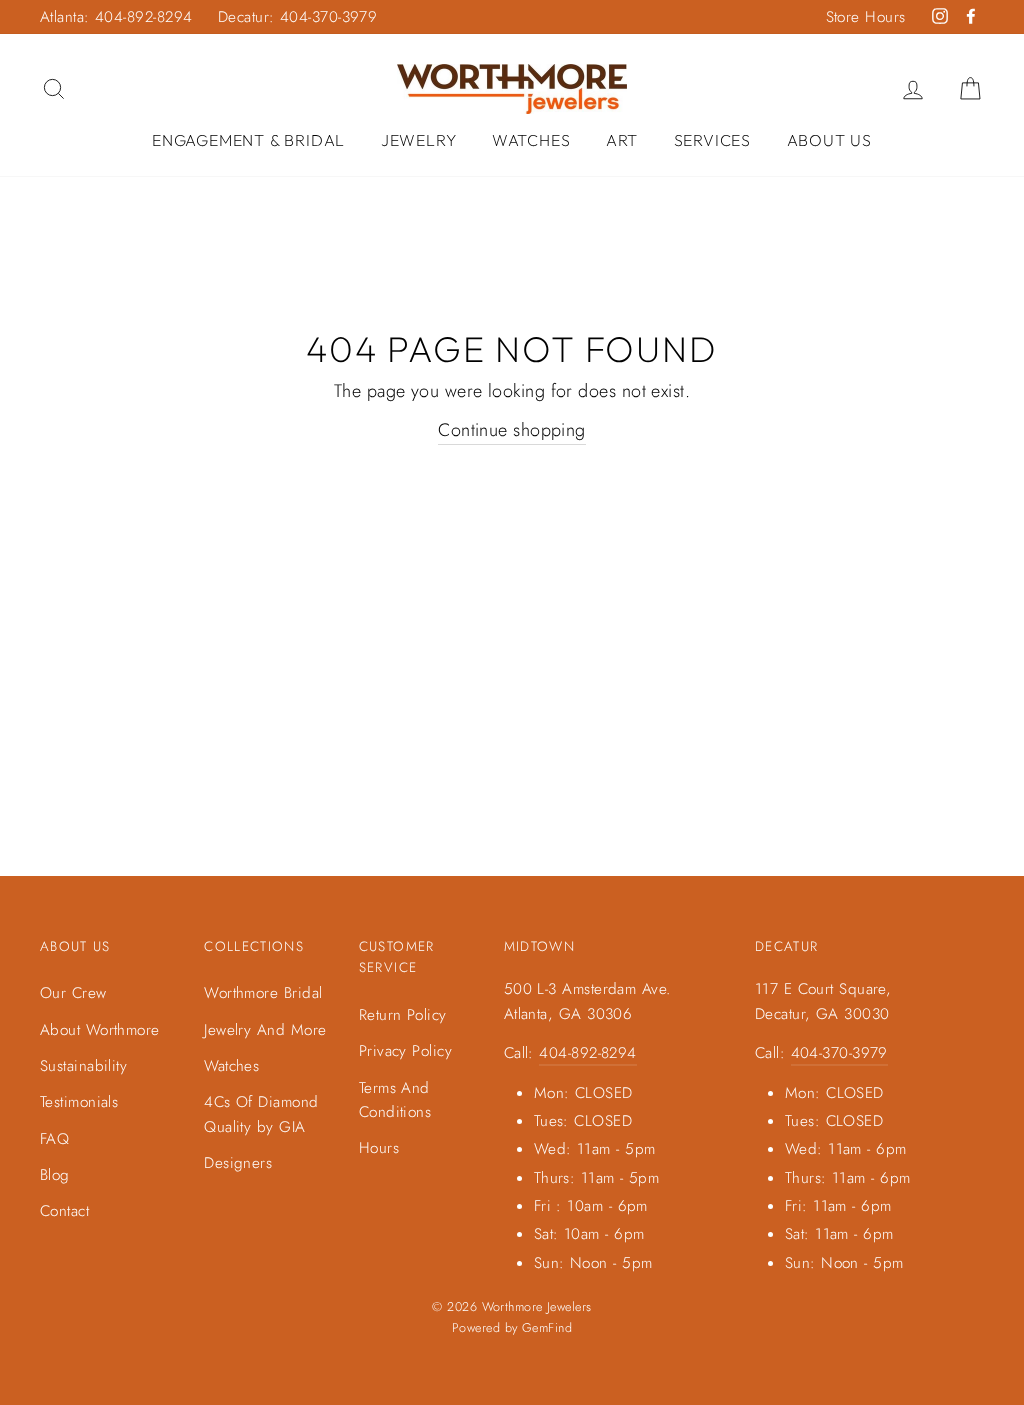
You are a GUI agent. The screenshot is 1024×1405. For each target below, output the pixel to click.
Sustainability (83, 1066)
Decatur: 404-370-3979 (297, 17)
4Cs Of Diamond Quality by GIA (261, 1114)
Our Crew (73, 993)
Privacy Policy (405, 1051)
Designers (238, 1163)
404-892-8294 (587, 1053)
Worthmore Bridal (263, 993)
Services (712, 140)
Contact (64, 1211)
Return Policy (403, 1015)
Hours (379, 1148)
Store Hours (866, 17)
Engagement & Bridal (248, 140)
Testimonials (79, 1102)
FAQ (54, 1139)
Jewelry (419, 140)
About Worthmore (100, 1030)
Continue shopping (512, 430)
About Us (829, 140)
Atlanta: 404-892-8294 (116, 17)
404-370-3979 (839, 1053)
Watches (531, 140)
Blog (55, 1175)
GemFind (547, 1328)
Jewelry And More (265, 1030)
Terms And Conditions (395, 1100)
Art (622, 140)
